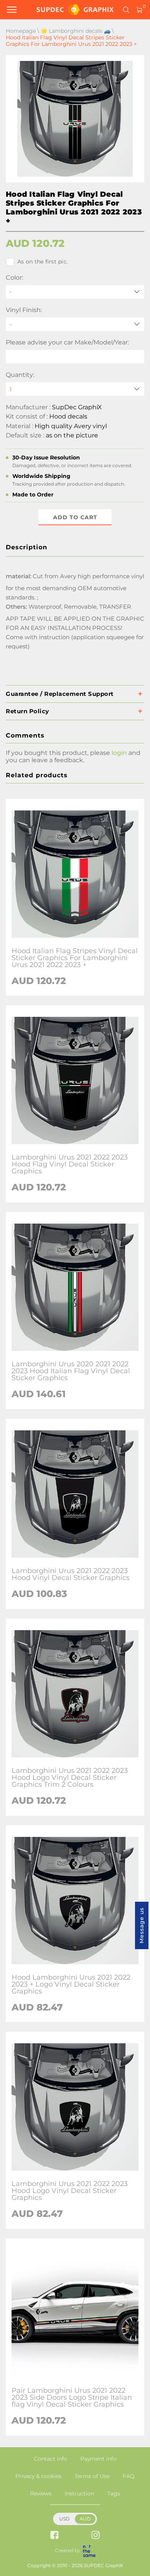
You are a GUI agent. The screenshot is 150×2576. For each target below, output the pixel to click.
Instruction (79, 2493)
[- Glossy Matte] (75, 324)
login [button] (119, 753)
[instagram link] (96, 2536)
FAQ (129, 2476)
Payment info (98, 2459)
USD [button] (64, 2519)
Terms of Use (92, 2476)
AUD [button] (85, 2519)
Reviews (41, 2493)
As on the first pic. (42, 262)
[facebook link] (54, 2536)
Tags (114, 2493)
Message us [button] (142, 1925)
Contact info (51, 2459)
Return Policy (27, 711)
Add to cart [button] (75, 517)
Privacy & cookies (38, 2476)
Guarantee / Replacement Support (60, 694)
